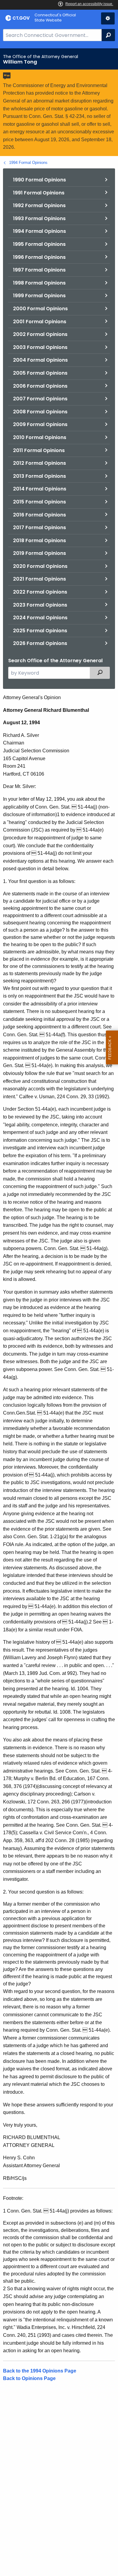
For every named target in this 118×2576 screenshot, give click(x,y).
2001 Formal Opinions (40, 322)
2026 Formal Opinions (40, 643)
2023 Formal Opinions (40, 605)
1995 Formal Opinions (39, 244)
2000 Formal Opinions (40, 309)
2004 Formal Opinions (40, 360)
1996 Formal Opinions (39, 257)
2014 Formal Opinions (40, 489)
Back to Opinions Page (29, 2378)
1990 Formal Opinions (39, 180)
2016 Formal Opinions (39, 515)
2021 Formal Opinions (39, 579)
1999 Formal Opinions (39, 296)
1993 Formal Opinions (39, 218)
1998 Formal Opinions (39, 283)
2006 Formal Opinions (40, 386)
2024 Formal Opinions (40, 618)
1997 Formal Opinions (39, 270)
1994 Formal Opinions (28, 163)
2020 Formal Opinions (40, 566)
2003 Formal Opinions (40, 347)
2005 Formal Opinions (40, 373)
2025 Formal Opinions (40, 631)
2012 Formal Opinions (39, 463)
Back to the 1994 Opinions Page (40, 2371)
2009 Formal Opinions (40, 424)
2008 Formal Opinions (40, 412)
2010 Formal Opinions (40, 437)
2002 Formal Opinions (40, 334)
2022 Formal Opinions (40, 592)
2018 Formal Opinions (39, 541)
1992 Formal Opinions (39, 205)
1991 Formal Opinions (39, 193)
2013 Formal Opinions (39, 476)
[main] (59, 1312)
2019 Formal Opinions (39, 553)
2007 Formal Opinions (40, 399)
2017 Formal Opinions (39, 528)
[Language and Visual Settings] (108, 18)
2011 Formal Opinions (39, 450)
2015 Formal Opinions (39, 502)
